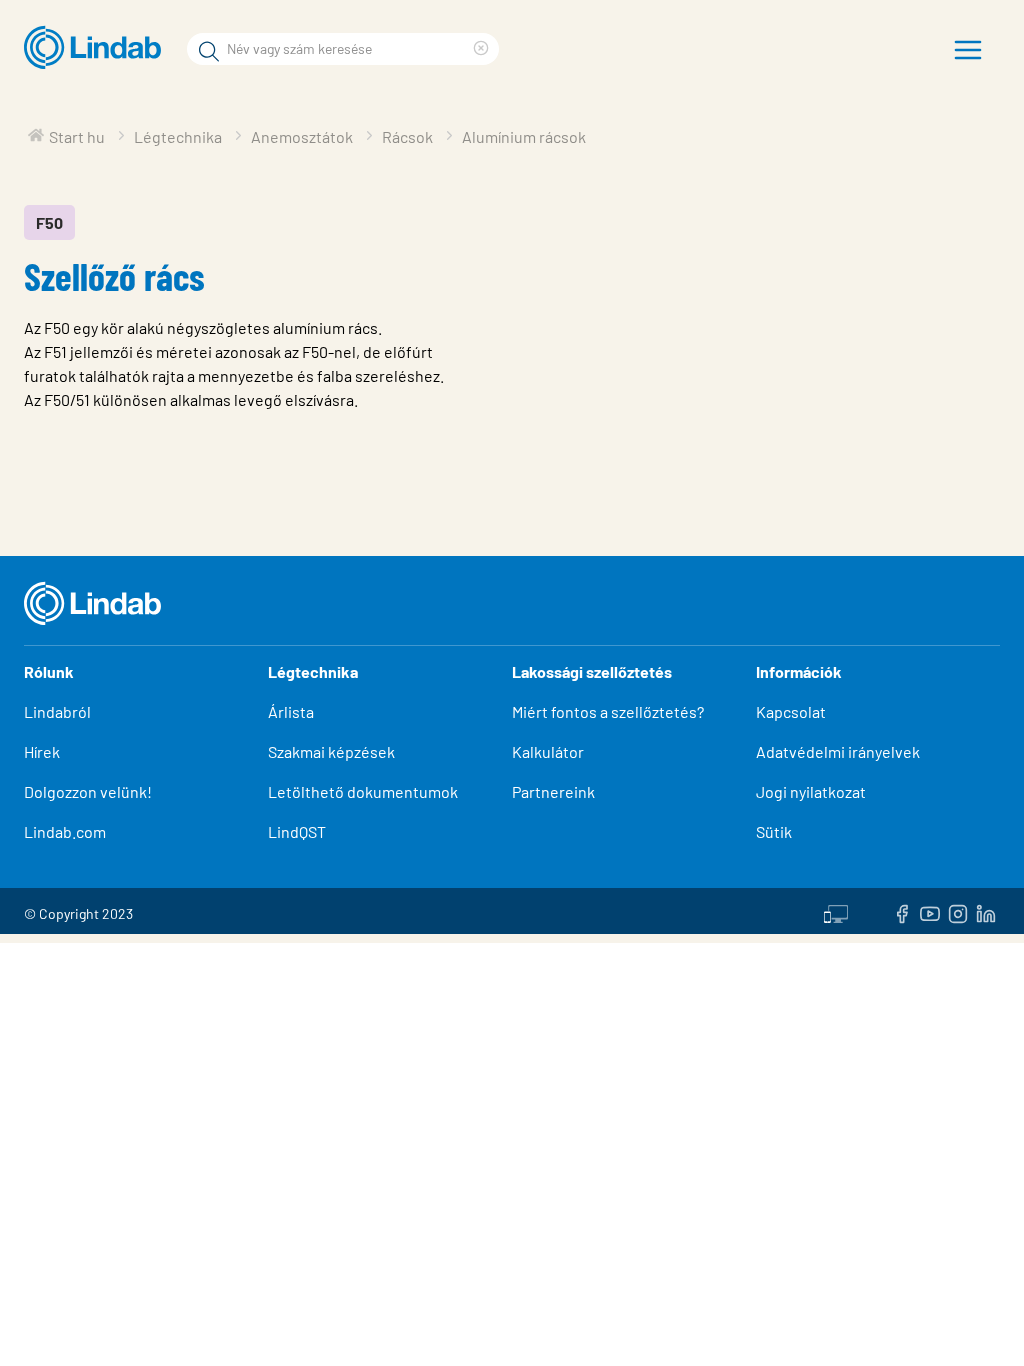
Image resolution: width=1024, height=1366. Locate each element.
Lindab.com (65, 831)
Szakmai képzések (331, 751)
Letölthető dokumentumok (363, 791)
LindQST (297, 831)
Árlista (291, 711)
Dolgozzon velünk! (88, 791)
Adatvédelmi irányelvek (838, 751)
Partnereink (553, 791)
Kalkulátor (548, 751)
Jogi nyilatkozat (811, 791)
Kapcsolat (791, 711)
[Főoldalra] (97, 48)
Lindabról (57, 711)
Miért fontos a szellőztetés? (608, 711)
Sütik (774, 831)
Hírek (43, 751)
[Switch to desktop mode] (836, 911)
